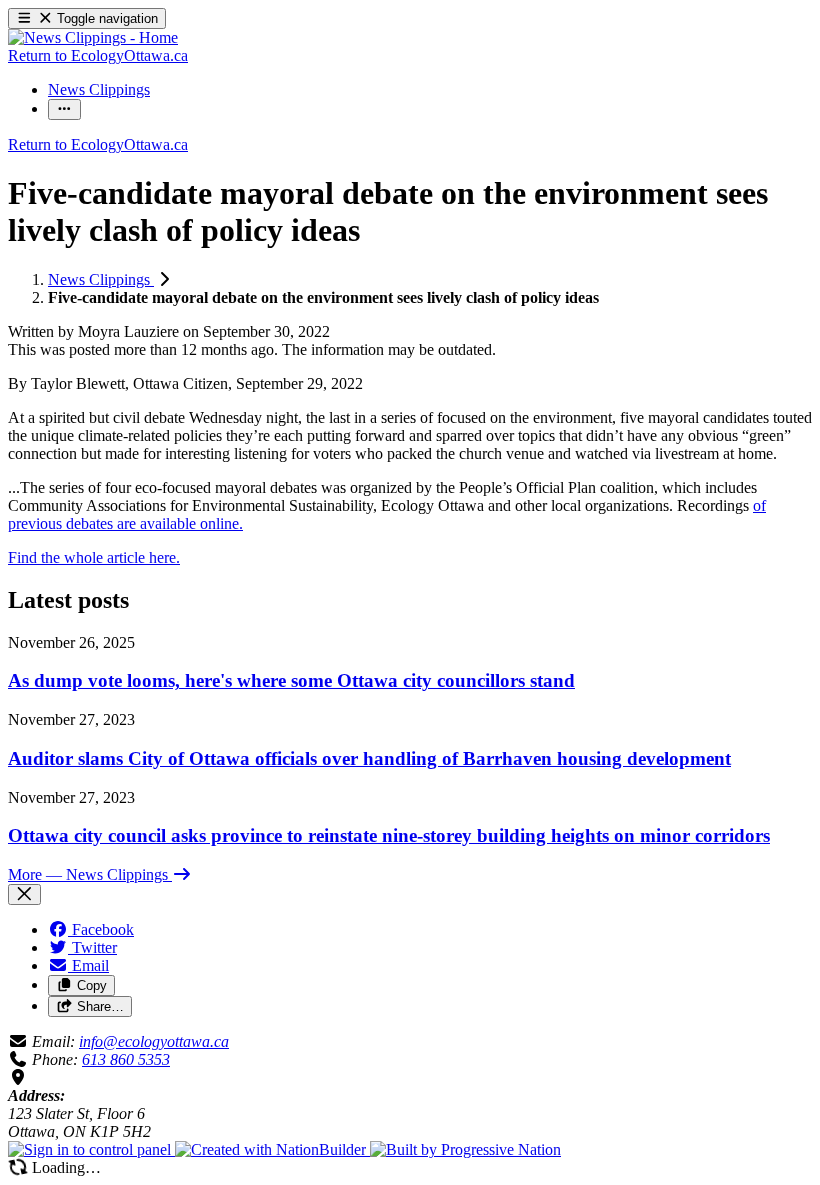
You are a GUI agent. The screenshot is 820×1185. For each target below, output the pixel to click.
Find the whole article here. (94, 557)
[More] (64, 109)
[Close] (24, 894)
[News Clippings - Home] (93, 37)
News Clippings (101, 279)
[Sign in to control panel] (91, 1149)
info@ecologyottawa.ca (154, 1041)
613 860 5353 (126, 1059)
